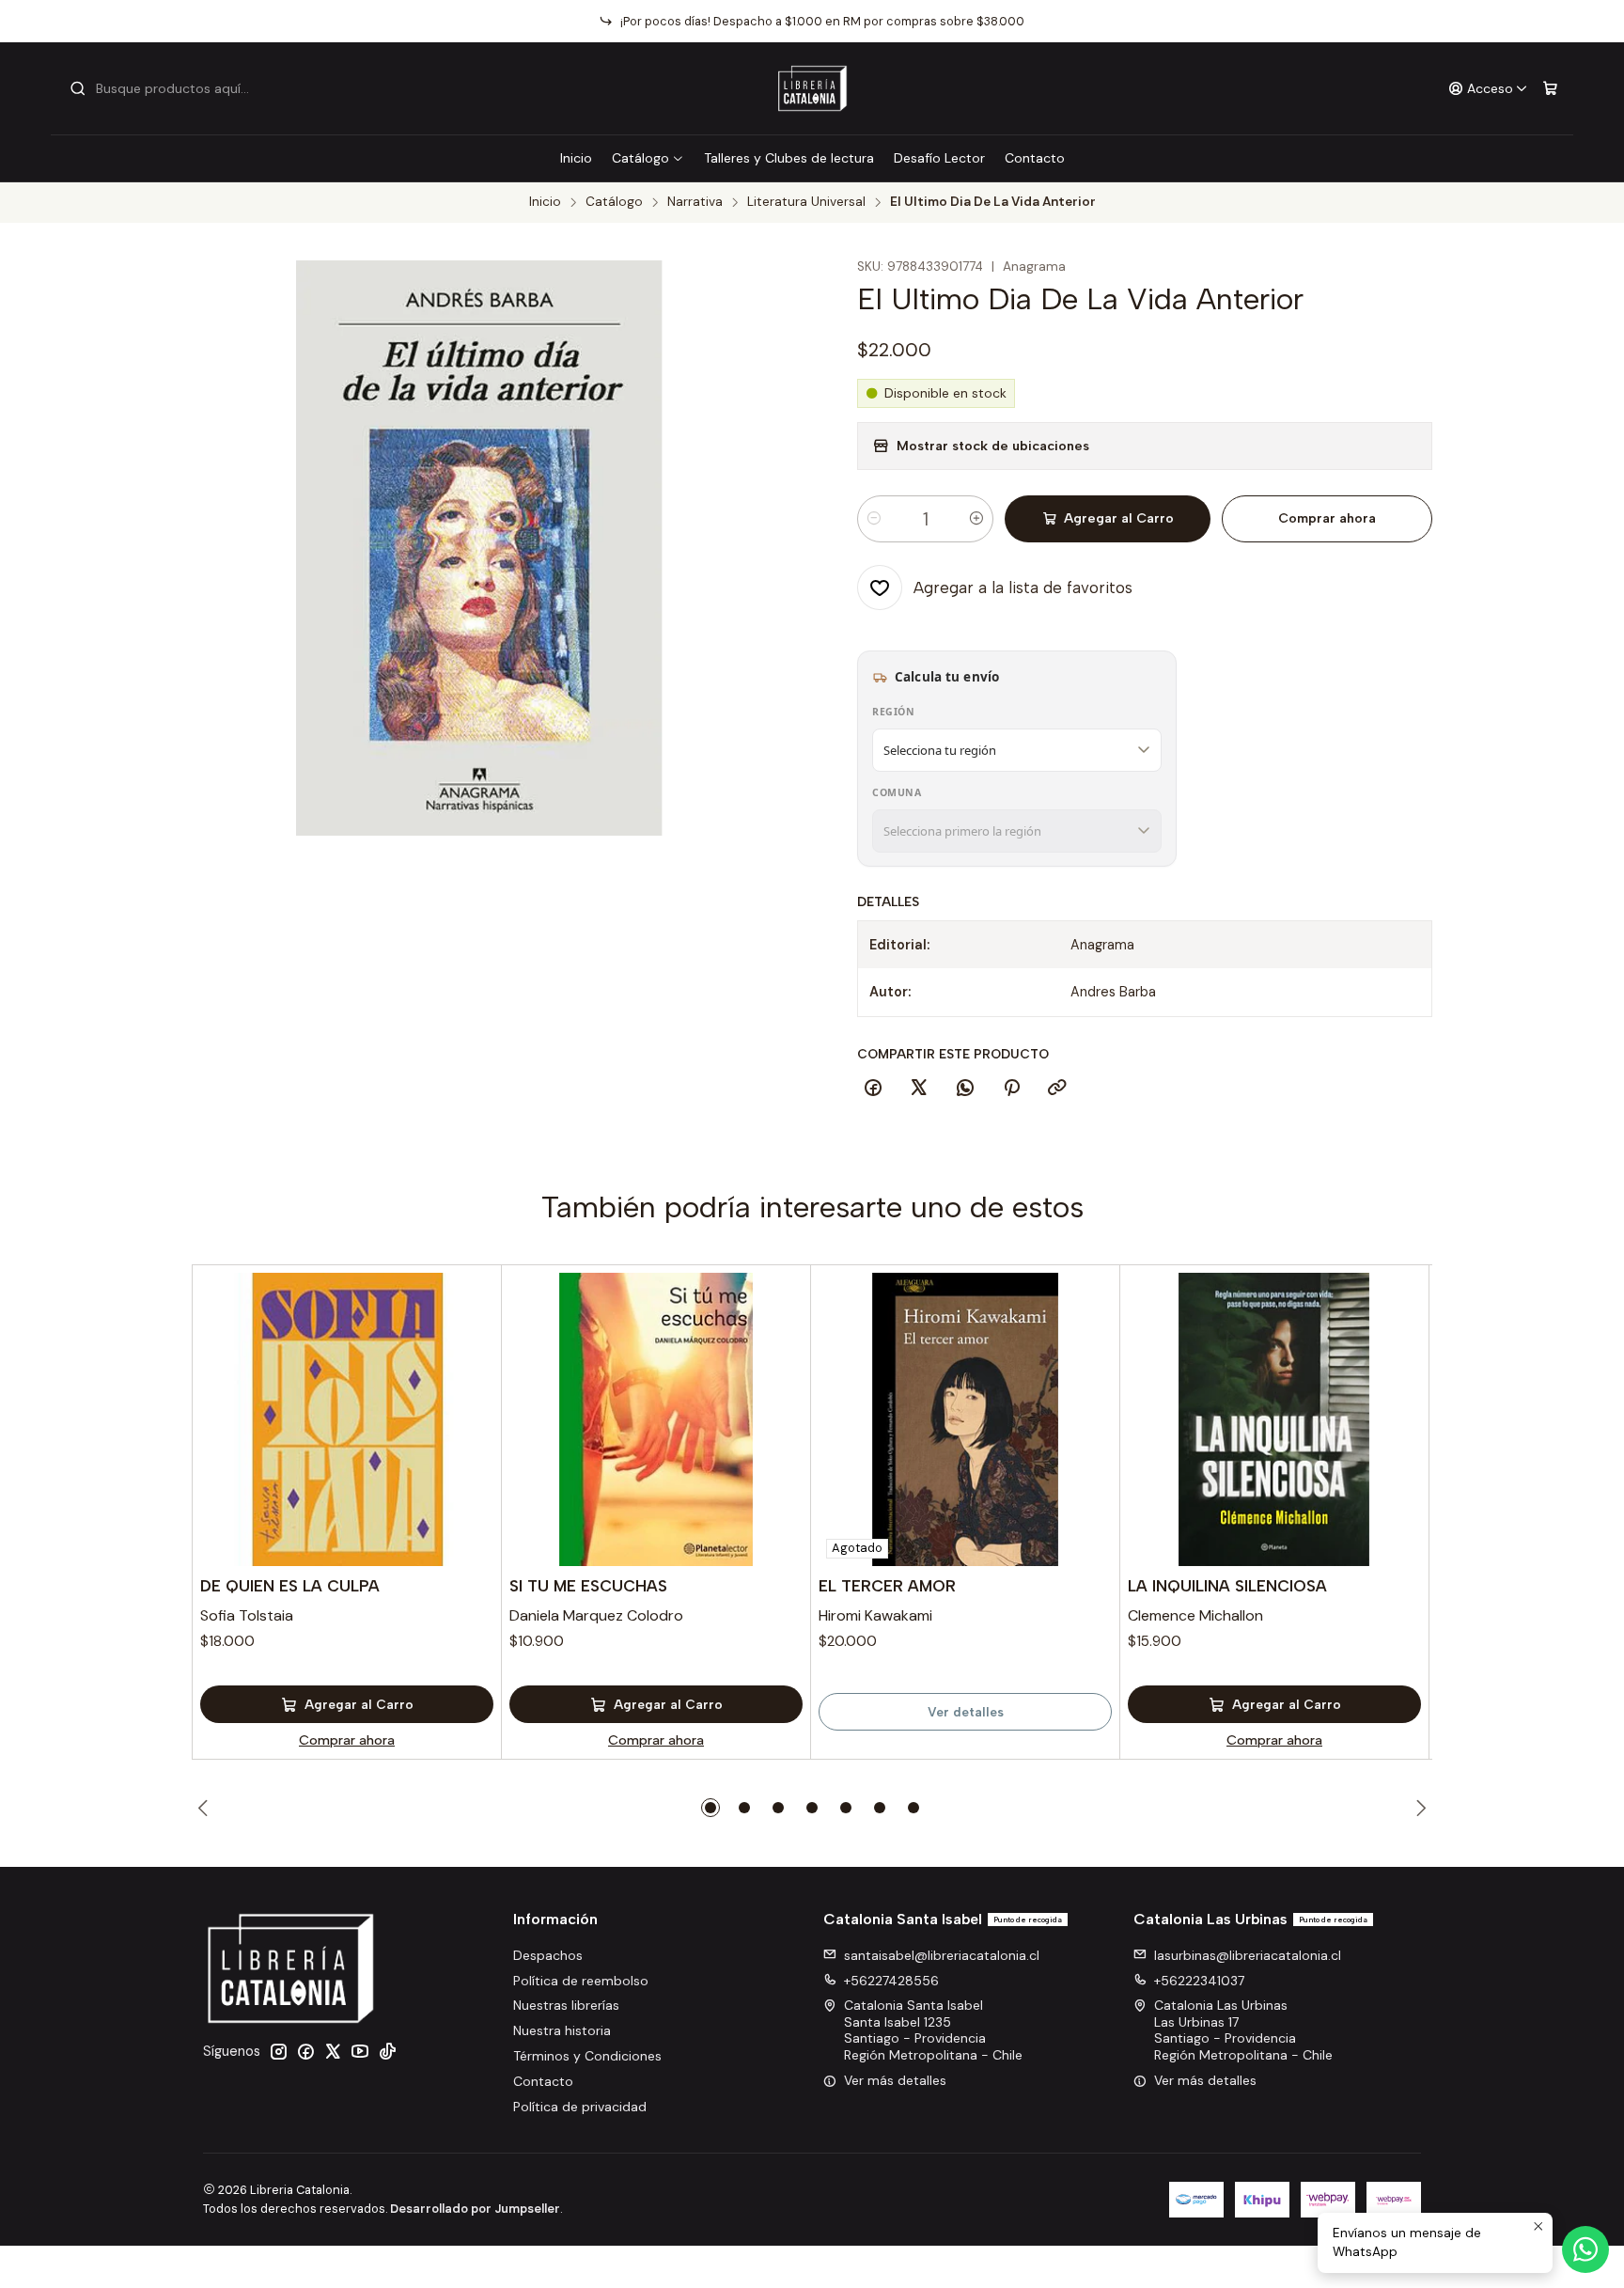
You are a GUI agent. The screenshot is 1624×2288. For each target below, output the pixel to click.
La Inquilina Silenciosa (1227, 1586)
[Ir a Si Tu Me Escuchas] (656, 1419)
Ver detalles (966, 1712)
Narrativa (695, 202)
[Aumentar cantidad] (976, 519)
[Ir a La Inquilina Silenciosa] (1274, 1419)
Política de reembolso (581, 1981)
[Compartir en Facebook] (873, 1089)
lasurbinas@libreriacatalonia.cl (1248, 1955)
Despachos (548, 1955)
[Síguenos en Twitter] (333, 2051)
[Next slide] (1418, 1808)
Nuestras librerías (566, 2005)
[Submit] (78, 88)
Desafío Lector (939, 158)
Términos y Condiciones (587, 2056)
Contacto (1035, 158)
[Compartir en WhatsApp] (965, 1089)
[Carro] (1550, 89)
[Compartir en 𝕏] (919, 1089)
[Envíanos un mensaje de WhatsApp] (1585, 2249)
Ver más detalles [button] (895, 2080)
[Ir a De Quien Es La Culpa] (347, 1419)
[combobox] (165, 88)
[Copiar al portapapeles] (1057, 1089)
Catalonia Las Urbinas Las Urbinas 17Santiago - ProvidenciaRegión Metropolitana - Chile (1243, 2030)
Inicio (576, 158)
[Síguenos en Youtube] (360, 2051)
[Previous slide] (206, 1808)
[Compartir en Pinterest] (1011, 1089)
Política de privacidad (580, 2107)
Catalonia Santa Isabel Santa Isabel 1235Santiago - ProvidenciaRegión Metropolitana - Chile (933, 2030)
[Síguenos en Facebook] (305, 2051)
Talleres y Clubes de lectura (789, 158)
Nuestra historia (562, 2030)
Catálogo (640, 158)
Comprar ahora (1327, 518)
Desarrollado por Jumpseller (475, 2209)
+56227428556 (891, 1981)
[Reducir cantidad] (874, 519)
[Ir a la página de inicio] (812, 88)
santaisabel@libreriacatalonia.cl (942, 1955)
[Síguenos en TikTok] (387, 2051)
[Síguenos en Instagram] (278, 2051)
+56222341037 (1199, 1981)
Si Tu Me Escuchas (588, 1586)
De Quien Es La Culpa (290, 1586)
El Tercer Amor (887, 1586)
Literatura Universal (806, 202)
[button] (710, 1808)
